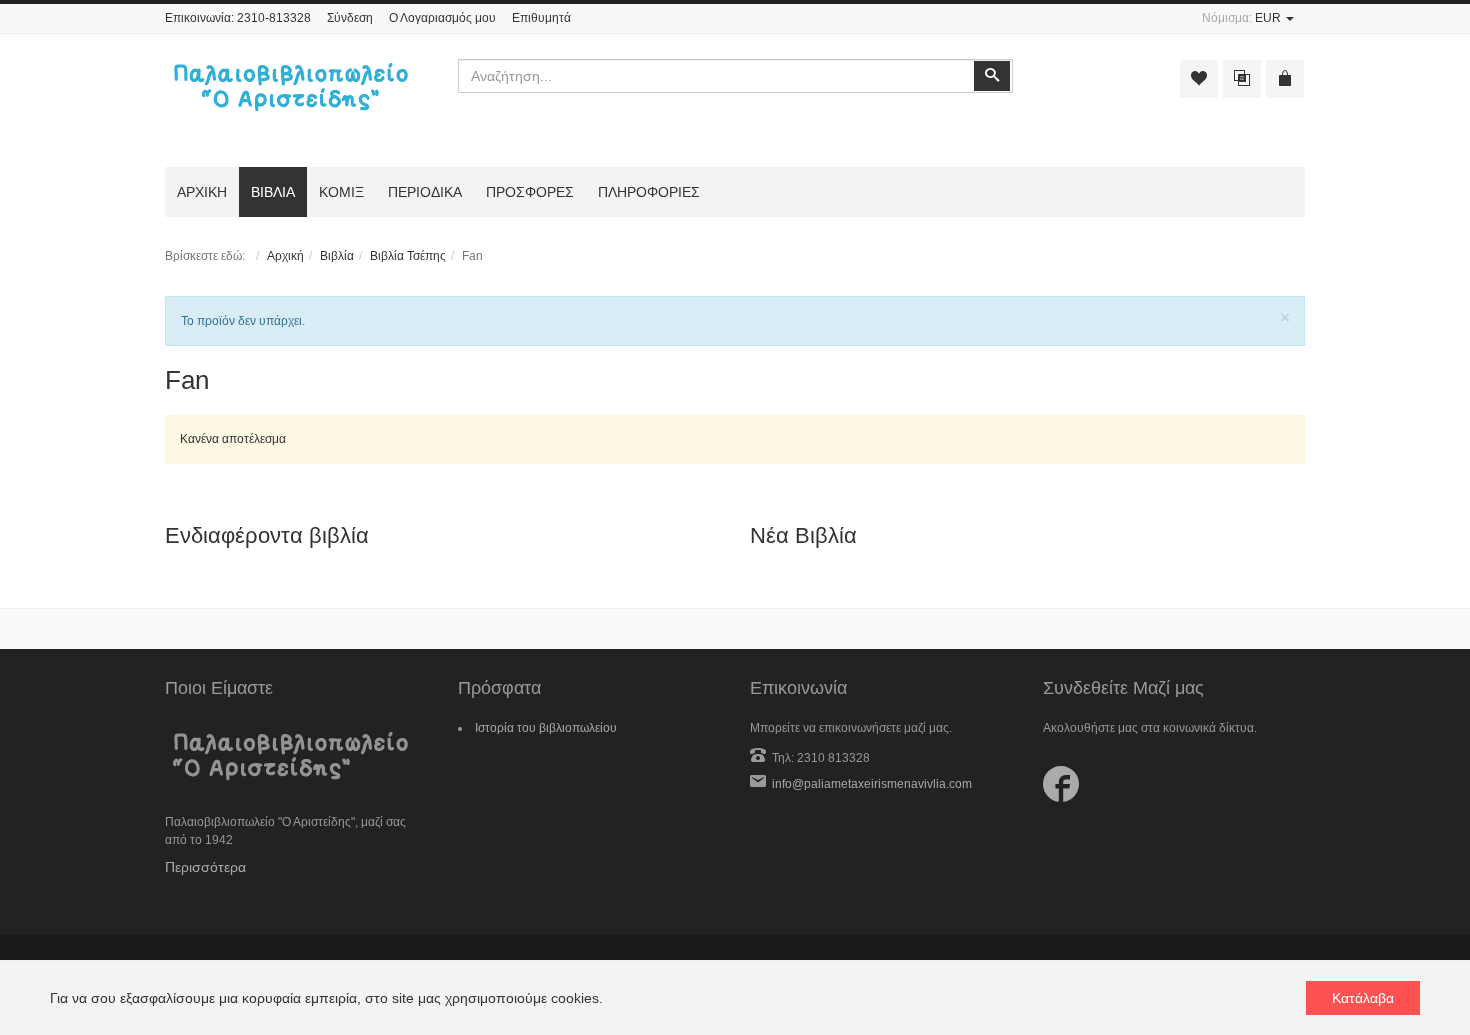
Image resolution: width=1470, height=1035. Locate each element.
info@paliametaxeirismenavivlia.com (872, 784)
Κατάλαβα (1363, 998)
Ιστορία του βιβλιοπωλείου (546, 728)
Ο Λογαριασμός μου (442, 18)
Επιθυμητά (541, 18)
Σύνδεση (350, 18)
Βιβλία (337, 256)
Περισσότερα (205, 867)
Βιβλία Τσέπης (408, 256)
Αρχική (285, 256)
